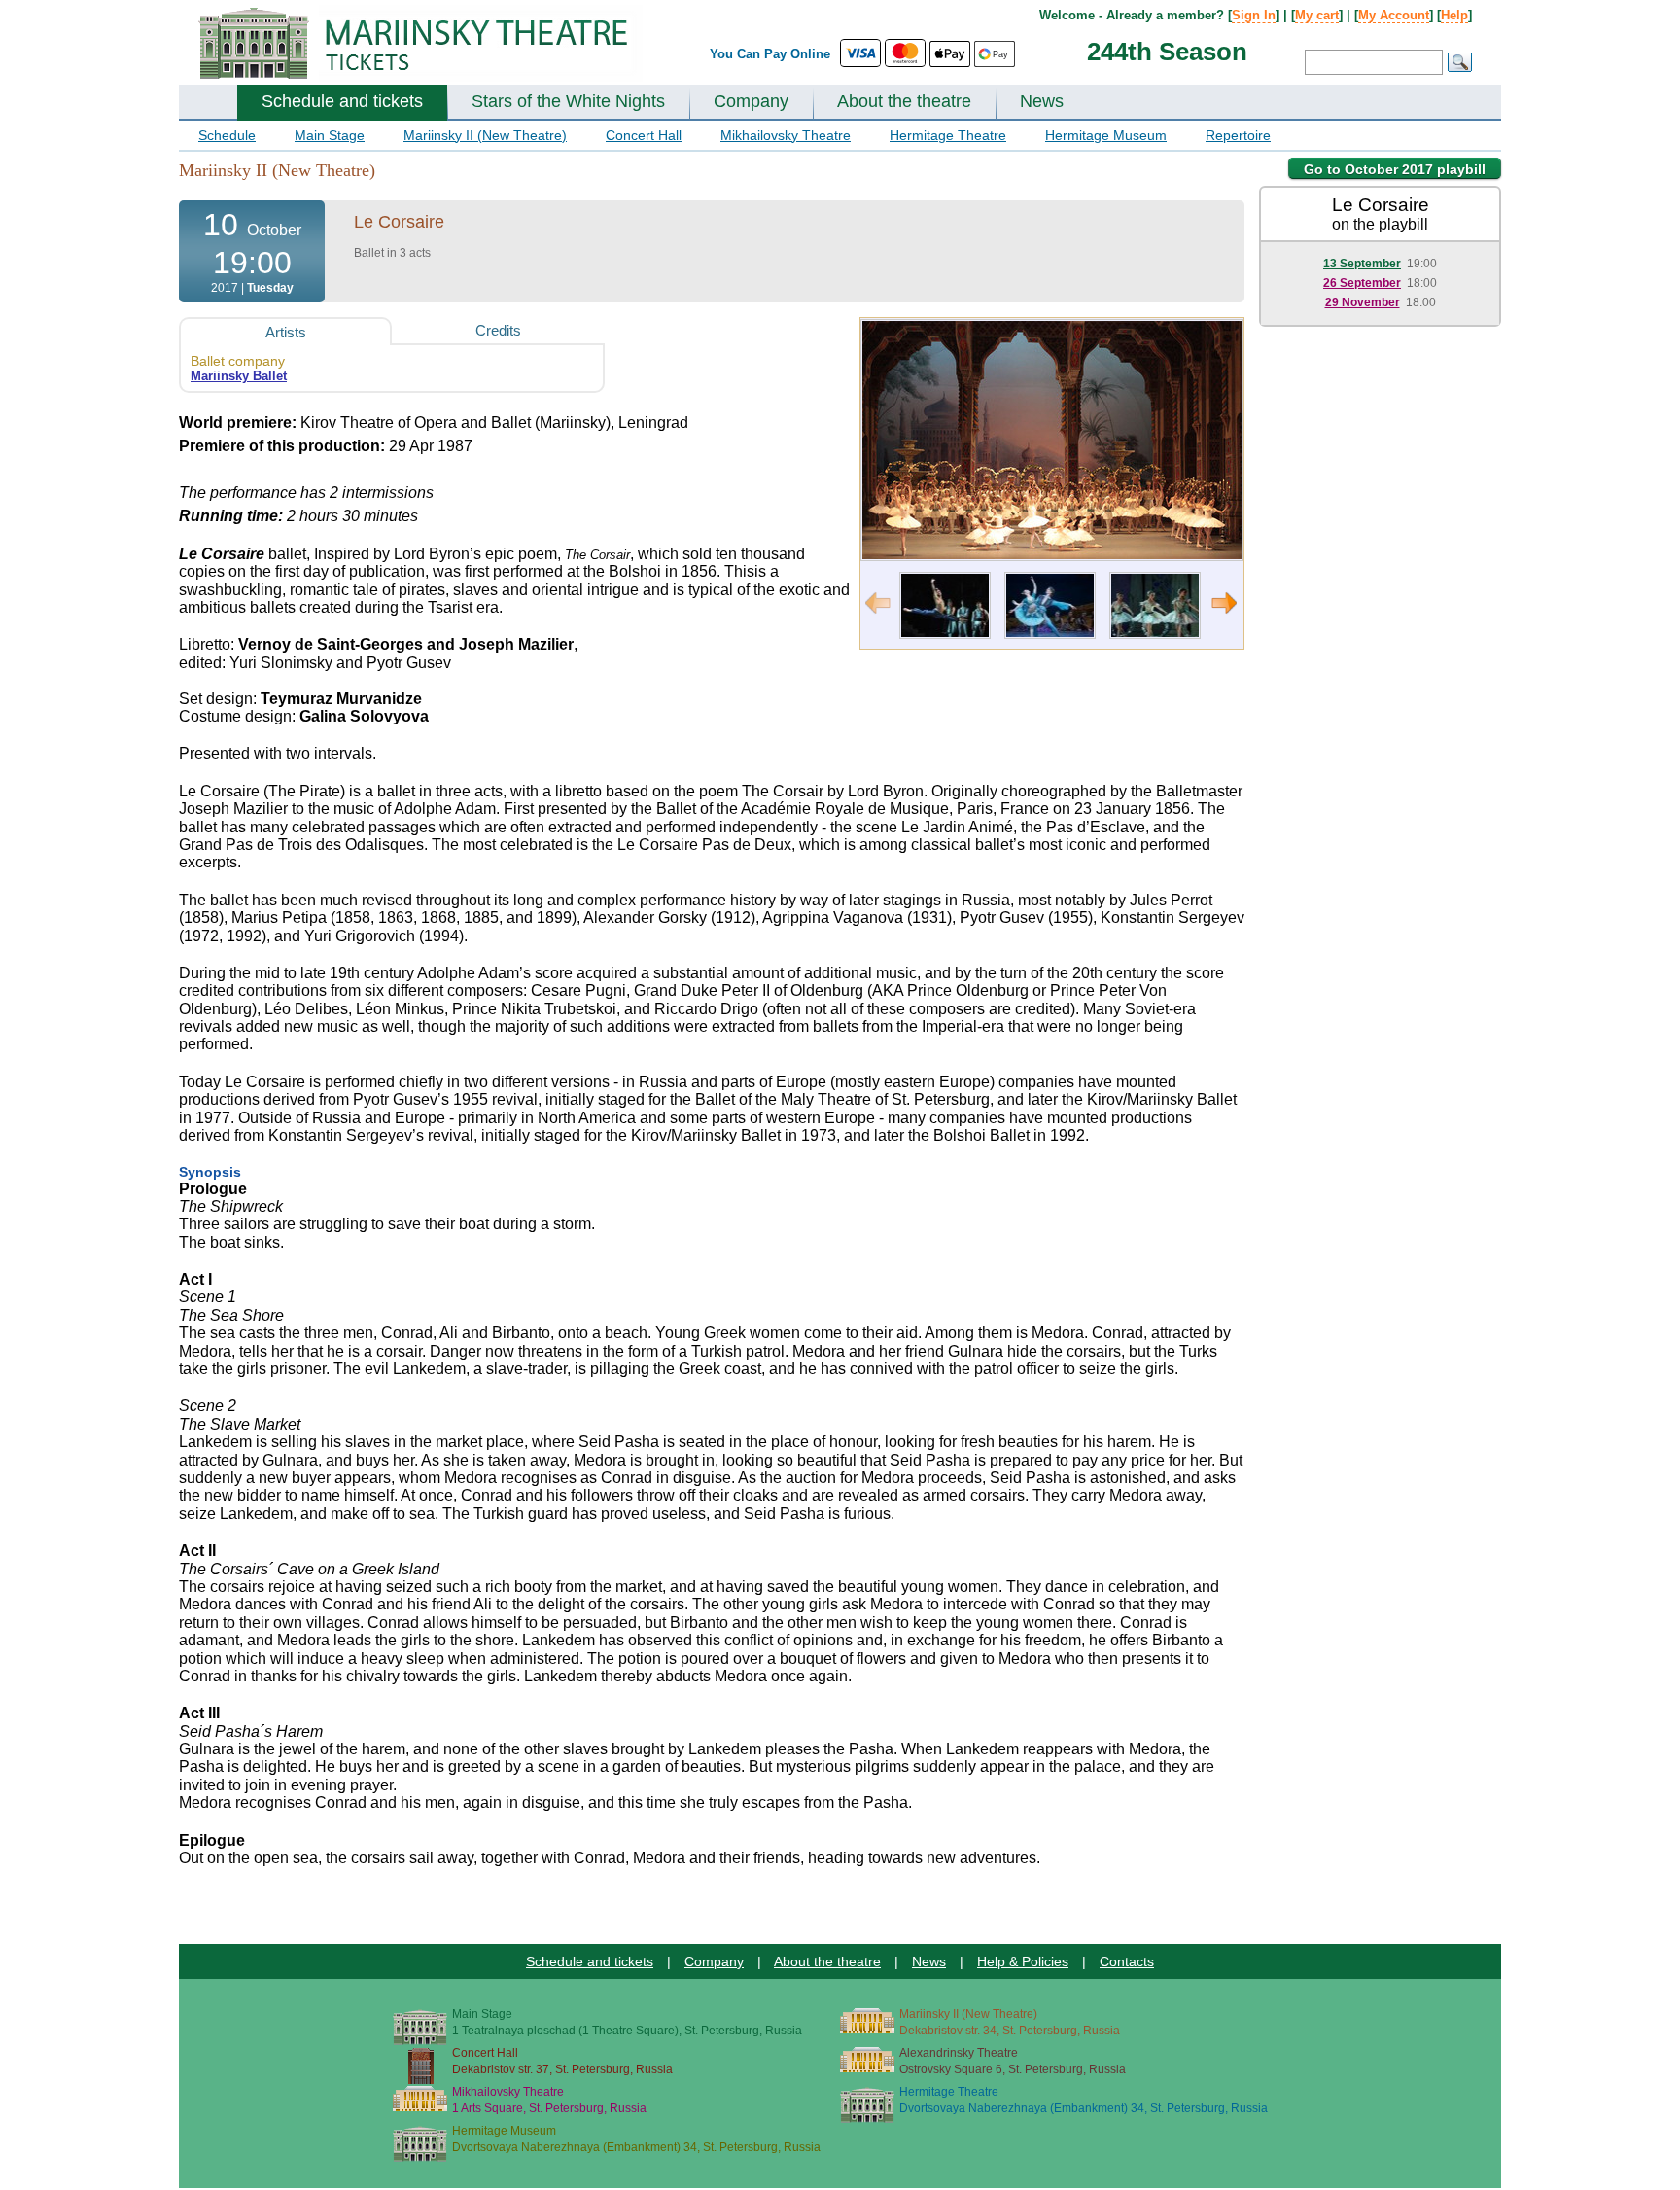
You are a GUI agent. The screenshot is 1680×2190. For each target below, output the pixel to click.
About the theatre (904, 101)
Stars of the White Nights (568, 101)
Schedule (227, 135)
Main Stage (330, 135)
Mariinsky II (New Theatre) (485, 135)
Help (1454, 15)
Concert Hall (644, 135)
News (1042, 101)
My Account (1394, 15)
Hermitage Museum (1106, 135)
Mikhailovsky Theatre (786, 135)
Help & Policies (1023, 1961)
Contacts (1127, 1961)
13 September (1362, 264)
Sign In (1254, 15)
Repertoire (1238, 135)
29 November (1363, 302)
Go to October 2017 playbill (1395, 169)
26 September (1362, 283)
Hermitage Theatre (948, 135)
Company (751, 101)
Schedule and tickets (342, 101)
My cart (1317, 15)
